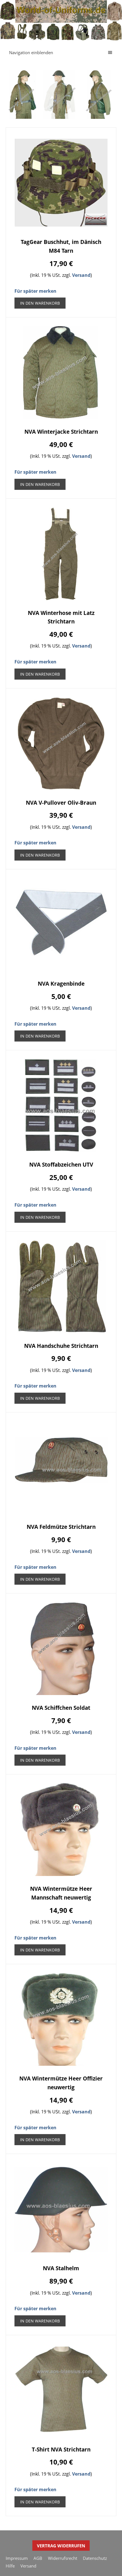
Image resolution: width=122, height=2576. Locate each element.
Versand (81, 275)
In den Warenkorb (40, 303)
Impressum (17, 2558)
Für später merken (35, 291)
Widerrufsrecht (63, 2558)
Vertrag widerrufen (61, 2546)
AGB (38, 2558)
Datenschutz (95, 2558)
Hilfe (10, 2566)
